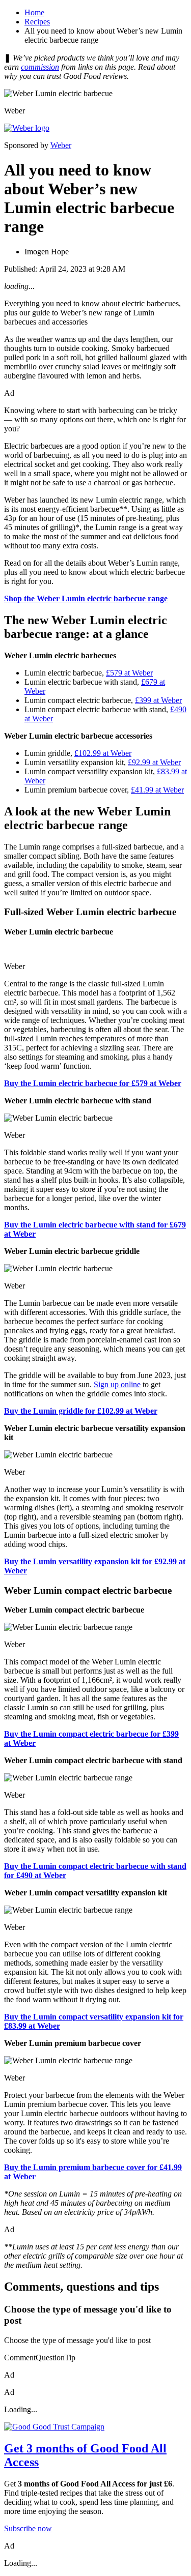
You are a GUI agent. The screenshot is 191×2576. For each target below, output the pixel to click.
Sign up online (117, 1384)
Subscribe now (28, 2528)
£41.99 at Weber (157, 790)
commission (40, 67)
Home (34, 12)
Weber (61, 145)
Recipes (37, 22)
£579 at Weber (129, 673)
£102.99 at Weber (103, 753)
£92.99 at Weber (154, 762)
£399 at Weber (158, 700)
